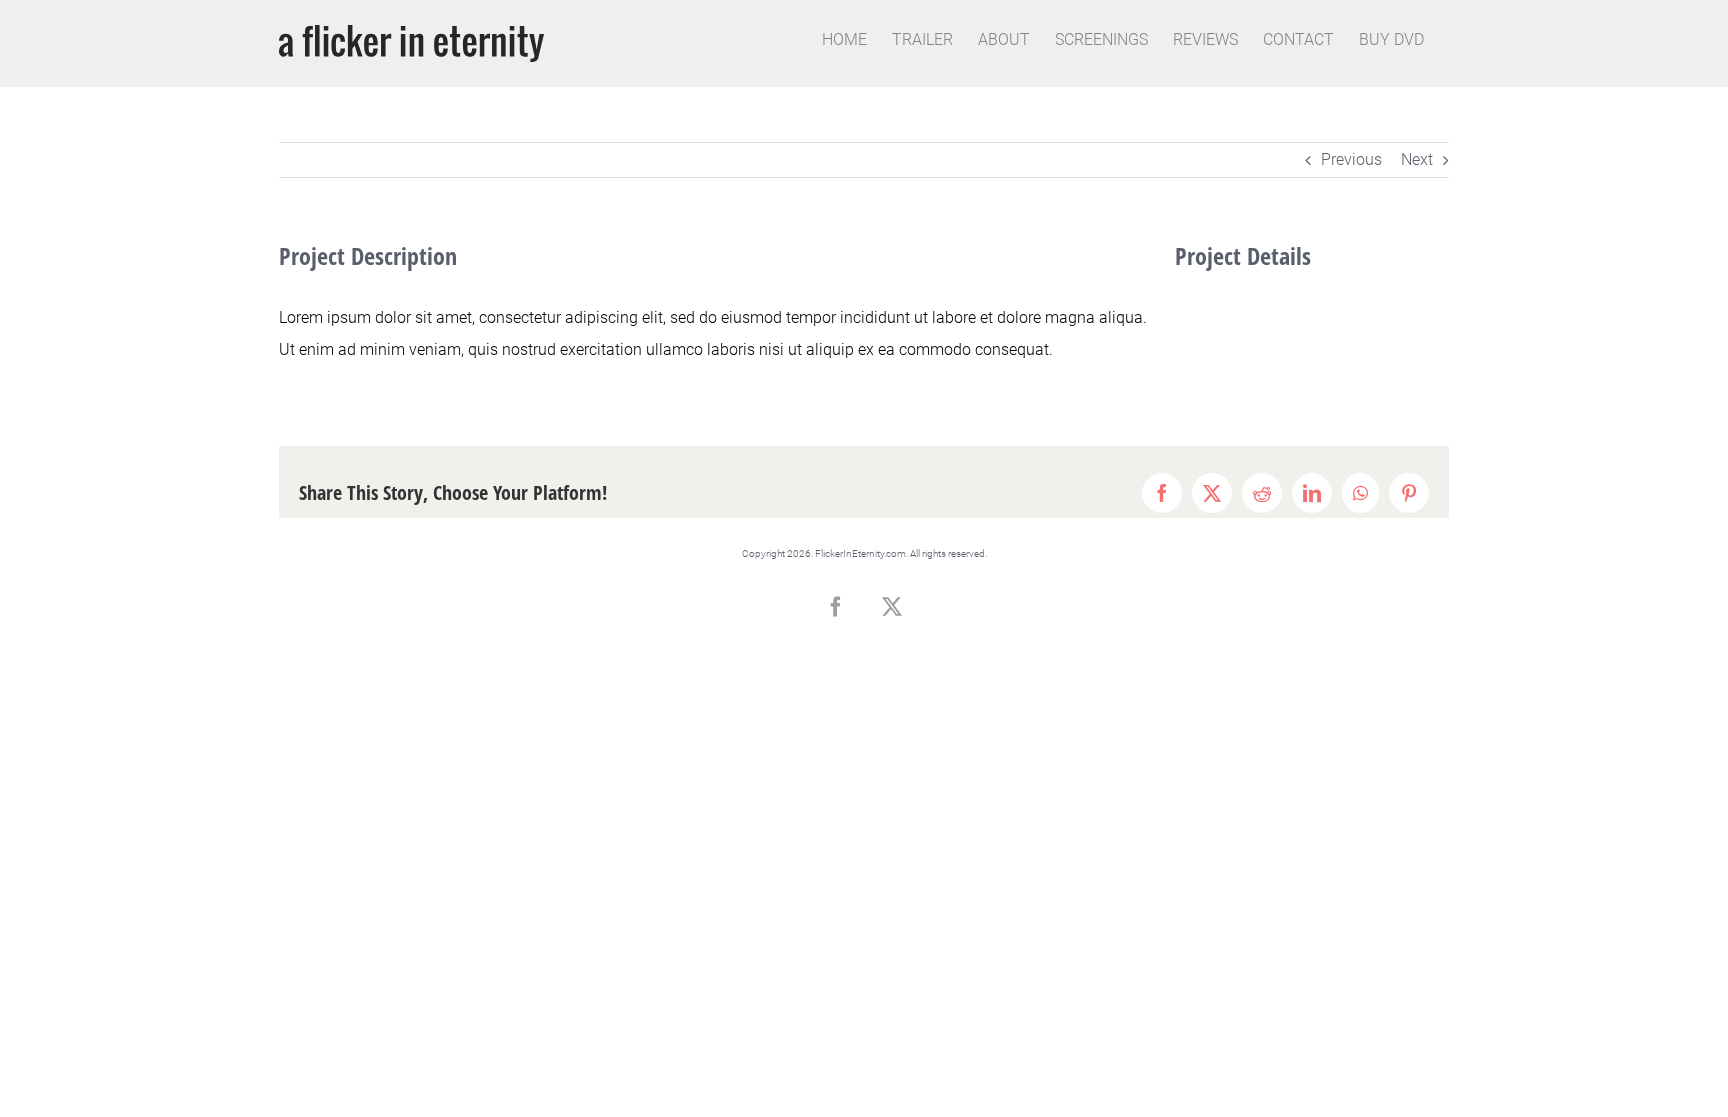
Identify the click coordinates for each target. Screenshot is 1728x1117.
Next (1417, 159)
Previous (1351, 159)
